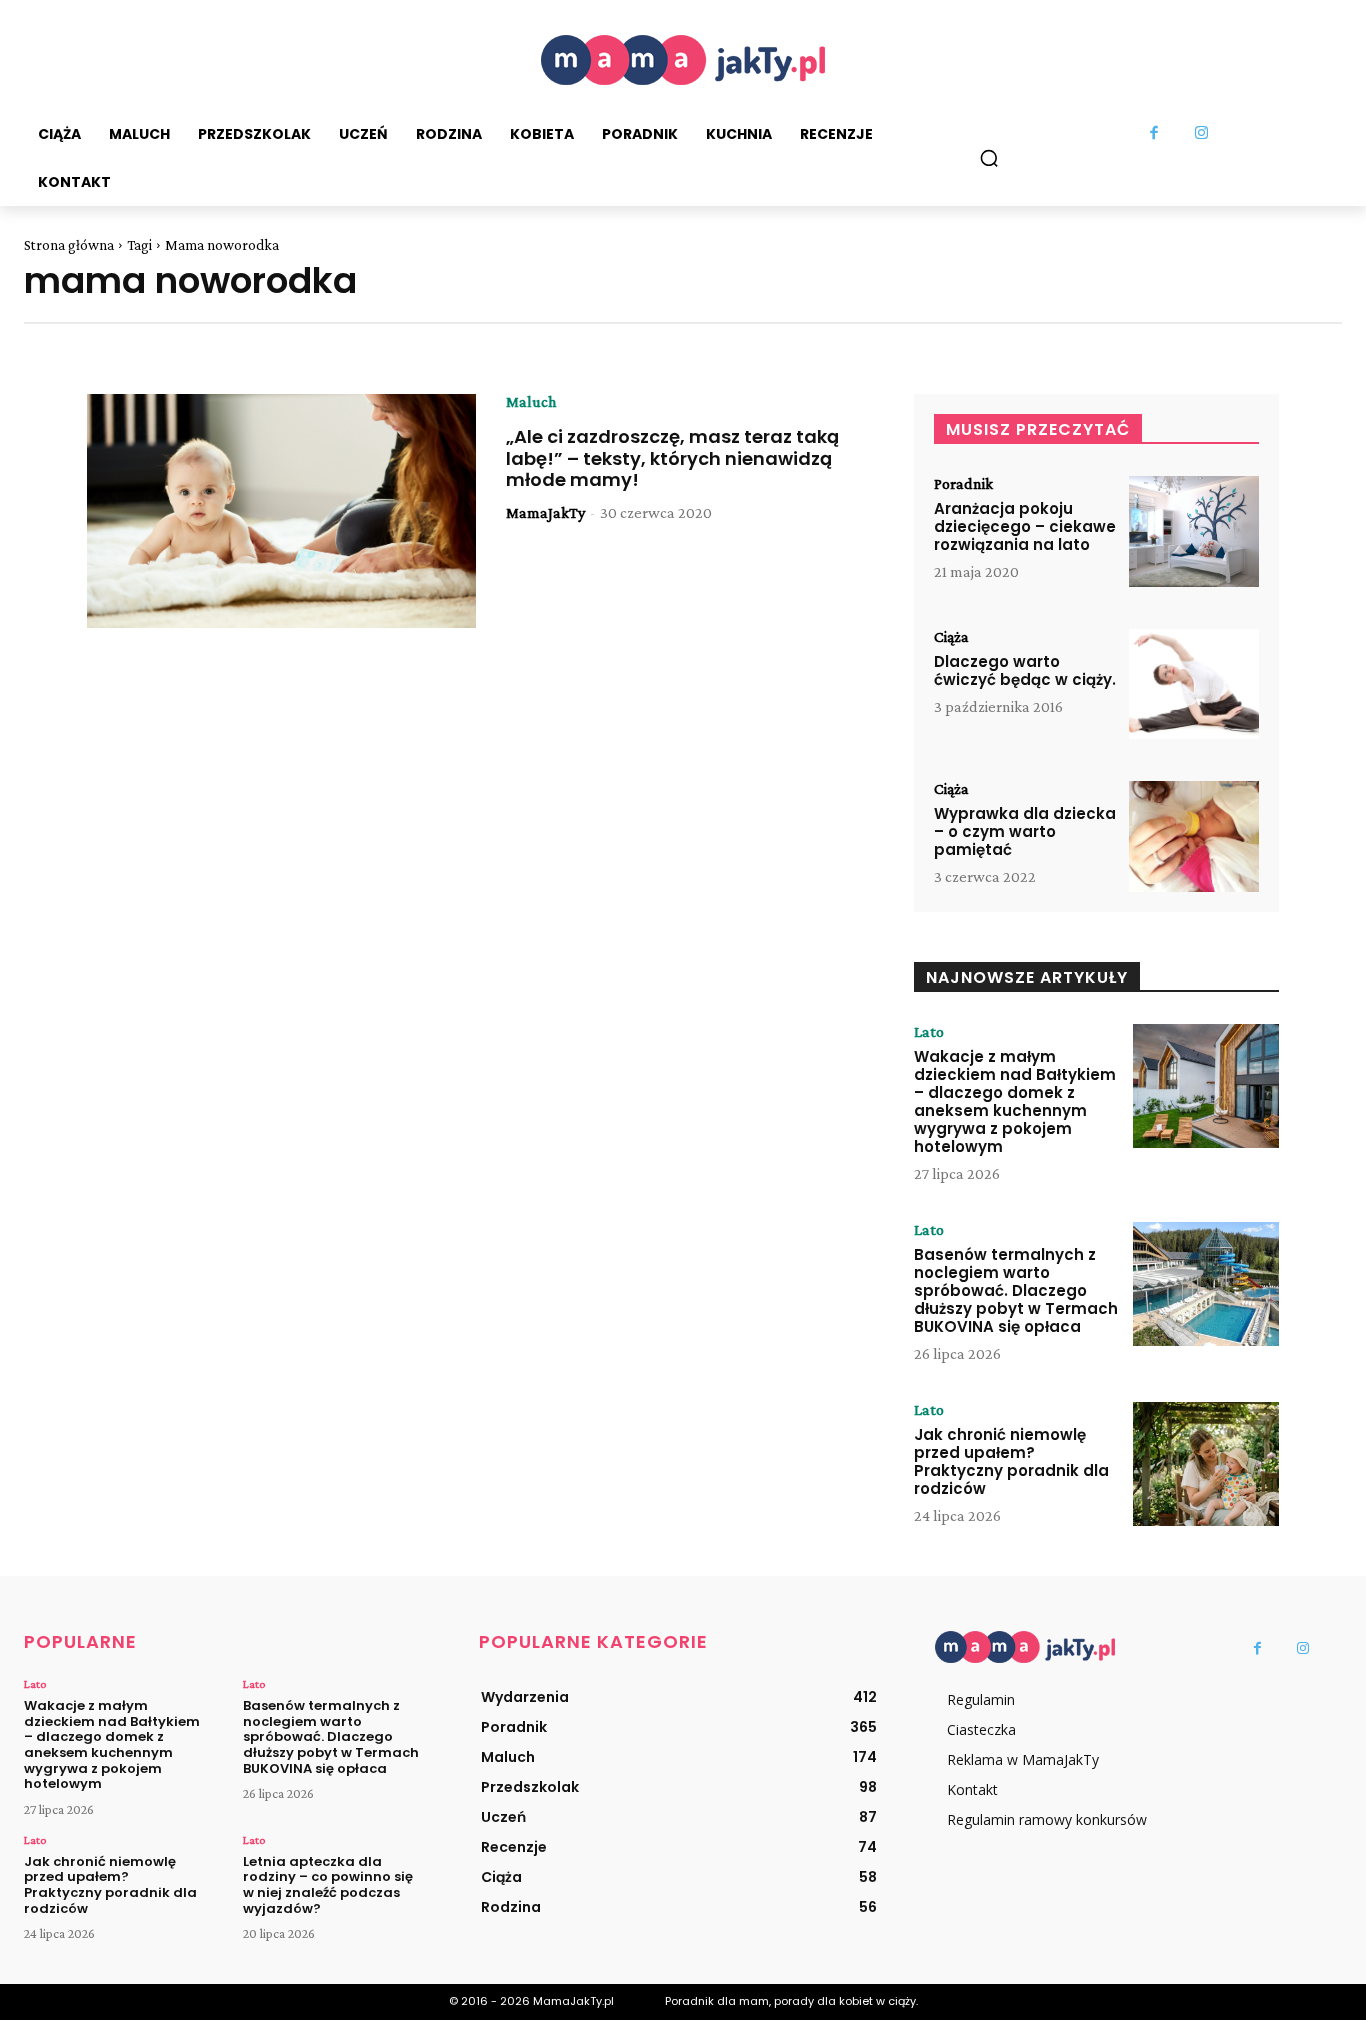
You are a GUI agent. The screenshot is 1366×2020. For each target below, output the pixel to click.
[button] (989, 158)
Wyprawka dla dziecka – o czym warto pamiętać (1025, 831)
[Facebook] (1154, 134)
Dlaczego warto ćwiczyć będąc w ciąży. (1025, 670)
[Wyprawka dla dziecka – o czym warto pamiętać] (1194, 836)
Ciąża (951, 637)
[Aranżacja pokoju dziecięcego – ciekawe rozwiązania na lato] (1194, 531)
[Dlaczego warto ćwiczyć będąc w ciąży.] (1194, 684)
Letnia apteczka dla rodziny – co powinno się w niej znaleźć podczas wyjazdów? (328, 1885)
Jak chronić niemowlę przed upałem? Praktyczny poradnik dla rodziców (1011, 1461)
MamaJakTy (545, 512)
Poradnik (963, 484)
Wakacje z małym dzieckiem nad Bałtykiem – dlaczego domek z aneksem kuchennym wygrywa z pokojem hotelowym (1015, 1101)
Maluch (531, 402)
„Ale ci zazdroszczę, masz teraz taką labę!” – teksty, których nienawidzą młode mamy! (672, 458)
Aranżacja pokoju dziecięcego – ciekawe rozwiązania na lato (1025, 526)
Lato (929, 1032)
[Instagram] (1201, 134)
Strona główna (69, 245)
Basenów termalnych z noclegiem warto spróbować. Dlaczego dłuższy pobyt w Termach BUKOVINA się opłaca (1016, 1290)
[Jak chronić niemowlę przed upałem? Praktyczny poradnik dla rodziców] (1206, 1464)
